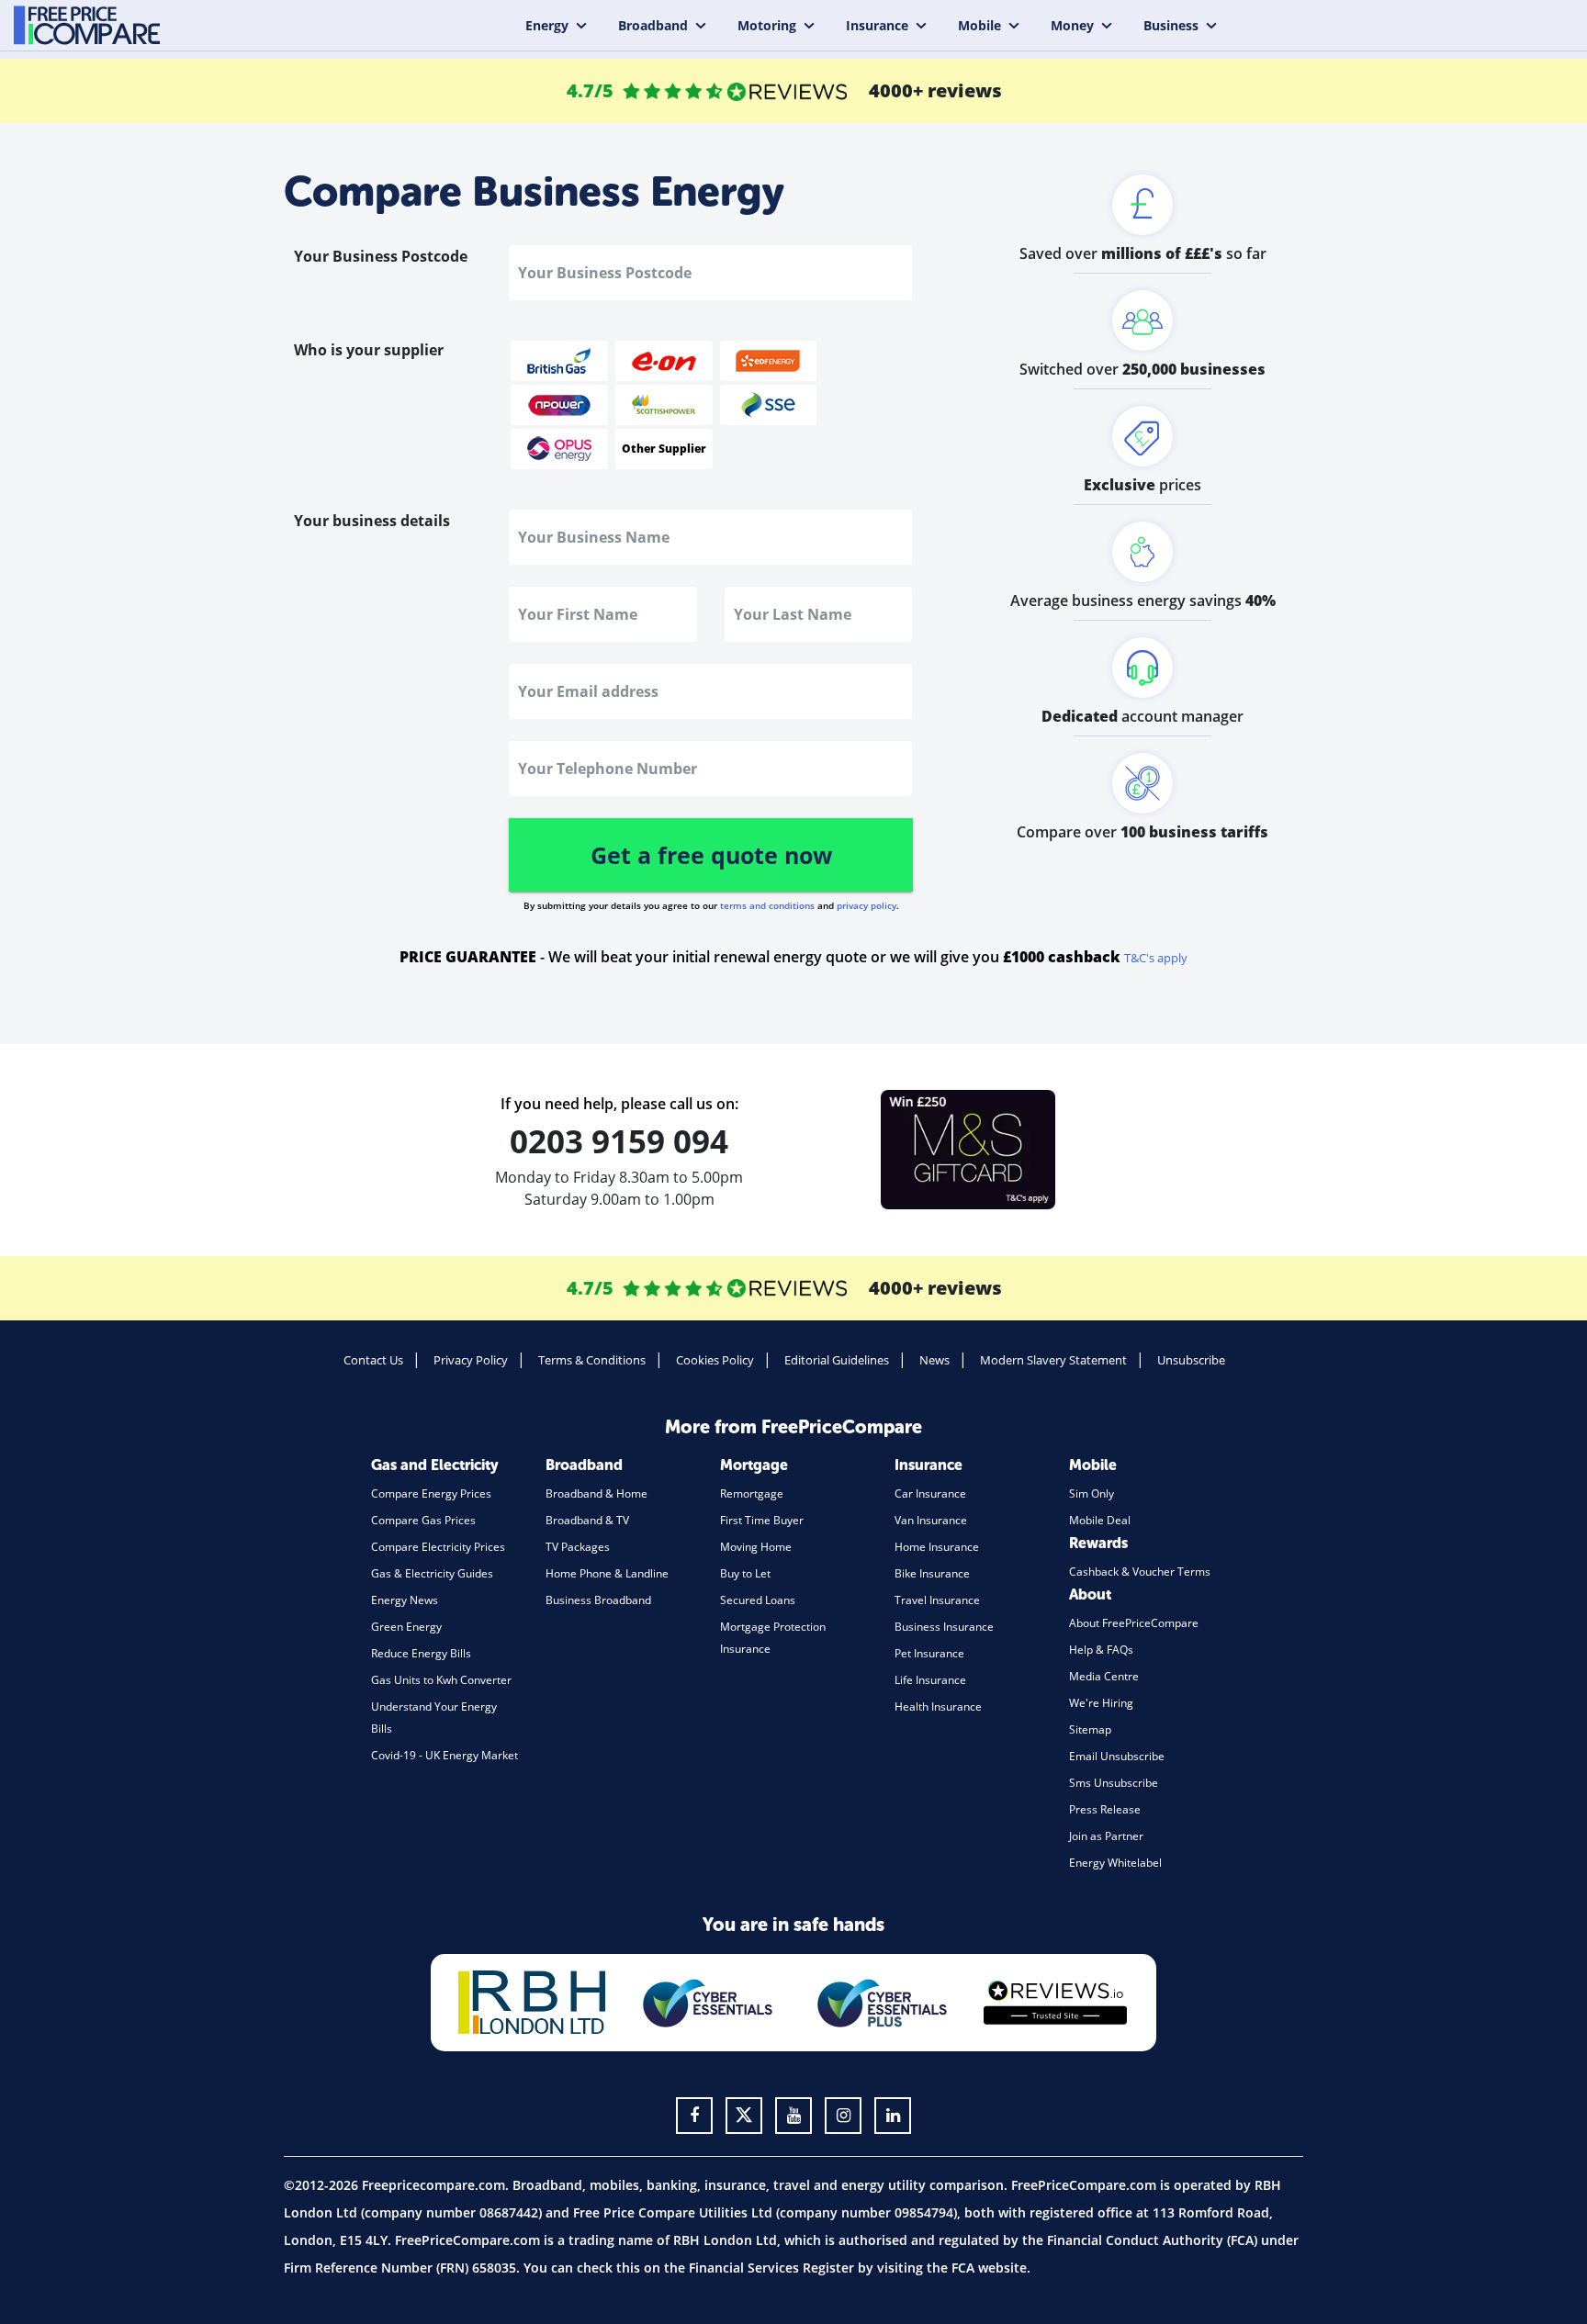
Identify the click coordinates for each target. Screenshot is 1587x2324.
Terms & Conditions (592, 1360)
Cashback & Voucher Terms (1140, 1572)
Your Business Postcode (381, 256)
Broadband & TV (587, 1520)
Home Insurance (937, 1547)
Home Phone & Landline (607, 1573)
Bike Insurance (932, 1573)
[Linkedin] (893, 2116)
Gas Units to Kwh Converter (441, 1680)
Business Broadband (598, 1600)
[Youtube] (793, 2116)
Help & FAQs (1101, 1650)
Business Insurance (944, 1627)
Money (1072, 25)
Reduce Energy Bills (421, 1653)
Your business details (372, 521)
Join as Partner (1106, 1836)
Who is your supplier (369, 350)
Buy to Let (745, 1573)
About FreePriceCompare (1134, 1623)
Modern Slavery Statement (1053, 1360)
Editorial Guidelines (837, 1360)
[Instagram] (843, 2116)
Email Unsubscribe (1117, 1756)
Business (1171, 25)
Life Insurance (930, 1680)
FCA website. (991, 2268)
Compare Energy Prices (431, 1493)
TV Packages (578, 1547)
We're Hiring (1101, 1703)
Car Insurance (930, 1493)
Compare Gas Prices (423, 1520)
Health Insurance (938, 1707)
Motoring (767, 25)
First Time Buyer (762, 1520)
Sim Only (1092, 1493)
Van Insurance (931, 1520)
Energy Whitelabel (1115, 1863)
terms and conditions (767, 905)
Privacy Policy (471, 1360)
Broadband (653, 25)
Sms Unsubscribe (1114, 1783)
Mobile (979, 25)
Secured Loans (758, 1600)
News (934, 1360)
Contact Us (373, 1360)
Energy (547, 25)
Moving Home (756, 1547)
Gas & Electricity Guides (432, 1573)
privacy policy (867, 905)
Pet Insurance (929, 1653)
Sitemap (1090, 1729)
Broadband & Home (597, 1493)
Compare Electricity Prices (438, 1547)
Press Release (1105, 1809)
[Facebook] (694, 2116)
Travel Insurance (937, 1600)
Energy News (405, 1600)
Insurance (877, 25)
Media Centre (1104, 1676)
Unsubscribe (1191, 1360)
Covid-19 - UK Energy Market (445, 1755)
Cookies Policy (715, 1360)
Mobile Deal (1100, 1520)
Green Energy (406, 1627)
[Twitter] (744, 2116)
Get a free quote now (711, 855)
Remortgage (752, 1493)
